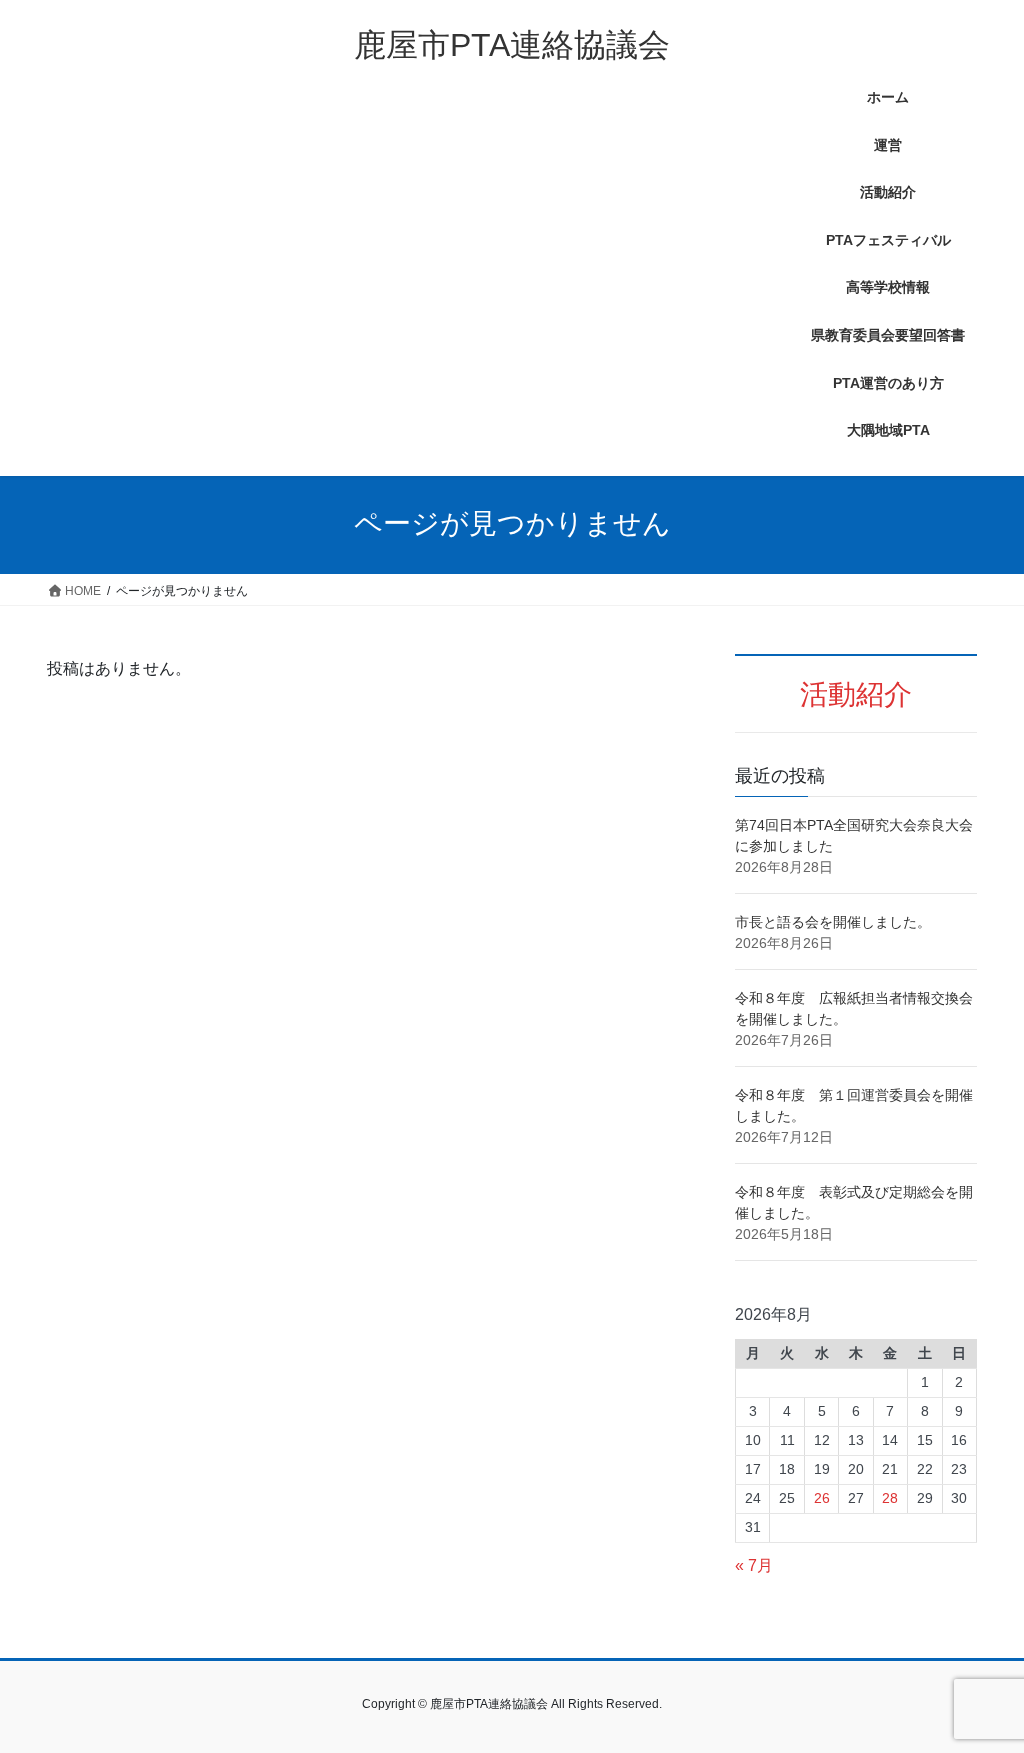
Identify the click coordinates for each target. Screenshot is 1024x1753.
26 (822, 1498)
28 (890, 1498)
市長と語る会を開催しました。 (833, 922)
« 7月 (754, 1565)
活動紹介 (856, 694)
